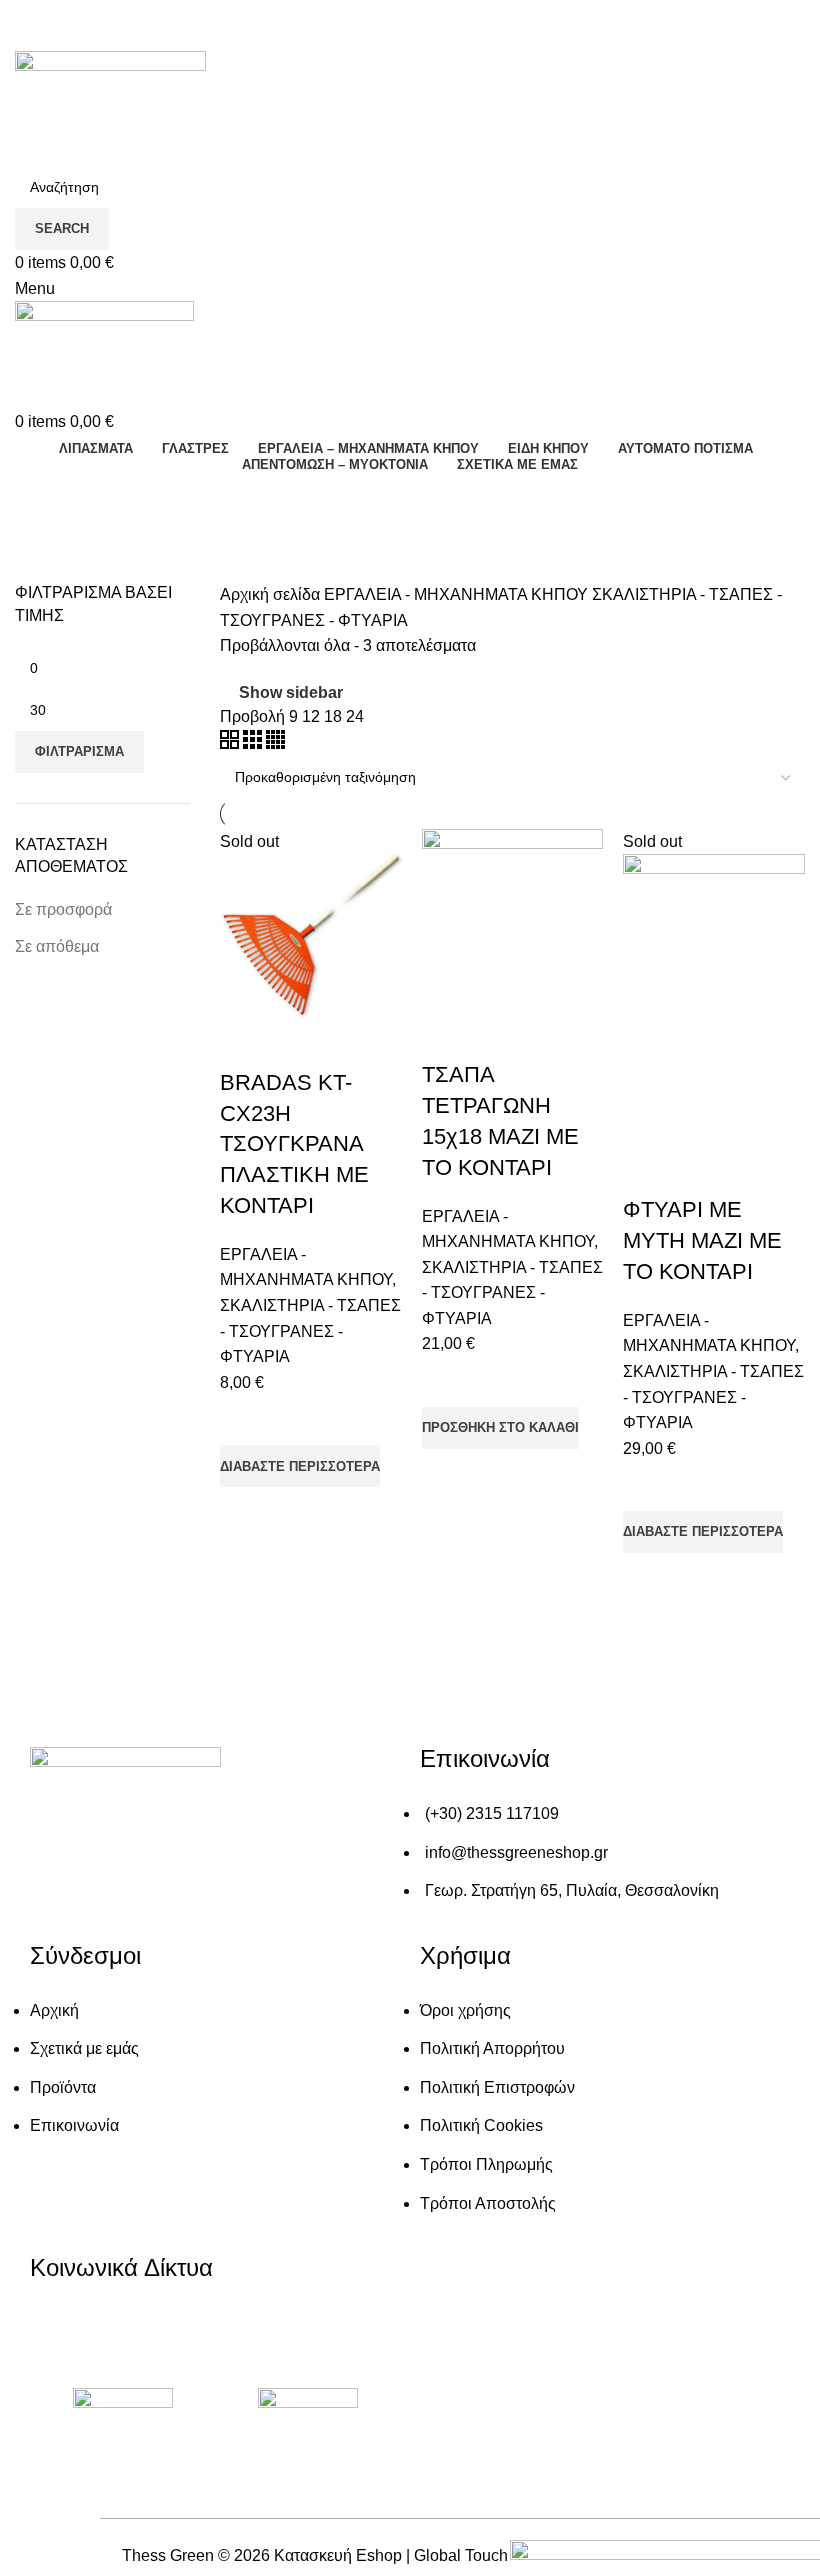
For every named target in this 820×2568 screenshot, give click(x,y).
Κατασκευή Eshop (338, 2555)
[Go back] (40, 498)
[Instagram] (124, 2335)
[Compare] (245, 1043)
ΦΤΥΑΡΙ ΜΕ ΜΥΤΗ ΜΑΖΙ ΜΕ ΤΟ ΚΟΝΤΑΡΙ (702, 1240)
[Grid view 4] (275, 743)
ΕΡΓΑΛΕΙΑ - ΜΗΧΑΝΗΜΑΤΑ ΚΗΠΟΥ (458, 594)
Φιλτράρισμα (79, 751)
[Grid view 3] (254, 743)
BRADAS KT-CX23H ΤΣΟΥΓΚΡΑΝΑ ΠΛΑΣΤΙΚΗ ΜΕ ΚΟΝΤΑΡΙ (294, 1144)
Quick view (245, 1512)
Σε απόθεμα (57, 946)
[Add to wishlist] (245, 1420)
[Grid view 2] (231, 743)
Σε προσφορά (63, 909)
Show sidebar (291, 692)
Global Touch (461, 2555)
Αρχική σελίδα (272, 594)
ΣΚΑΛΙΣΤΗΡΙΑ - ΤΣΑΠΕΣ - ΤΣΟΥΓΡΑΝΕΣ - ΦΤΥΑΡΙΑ (310, 1331)
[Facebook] (55, 2335)
